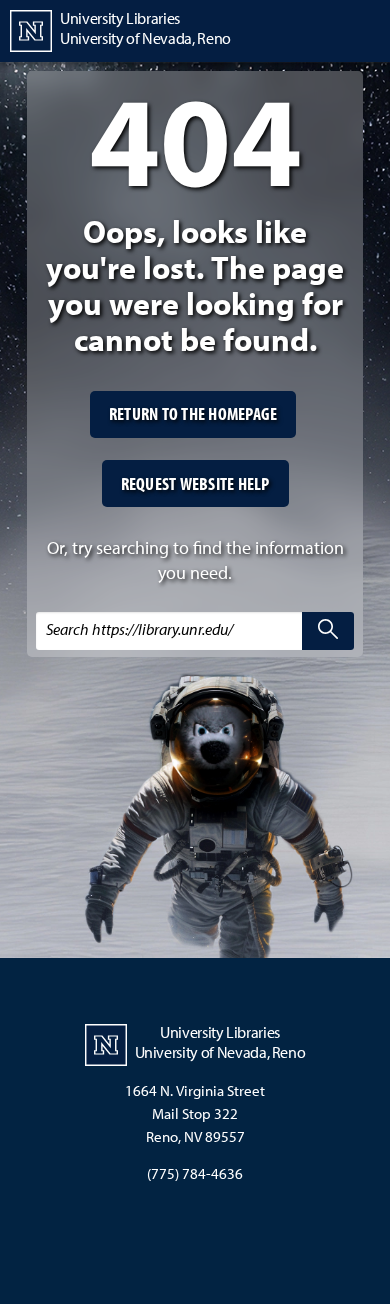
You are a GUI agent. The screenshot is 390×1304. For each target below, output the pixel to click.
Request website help (195, 483)
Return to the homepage (193, 413)
